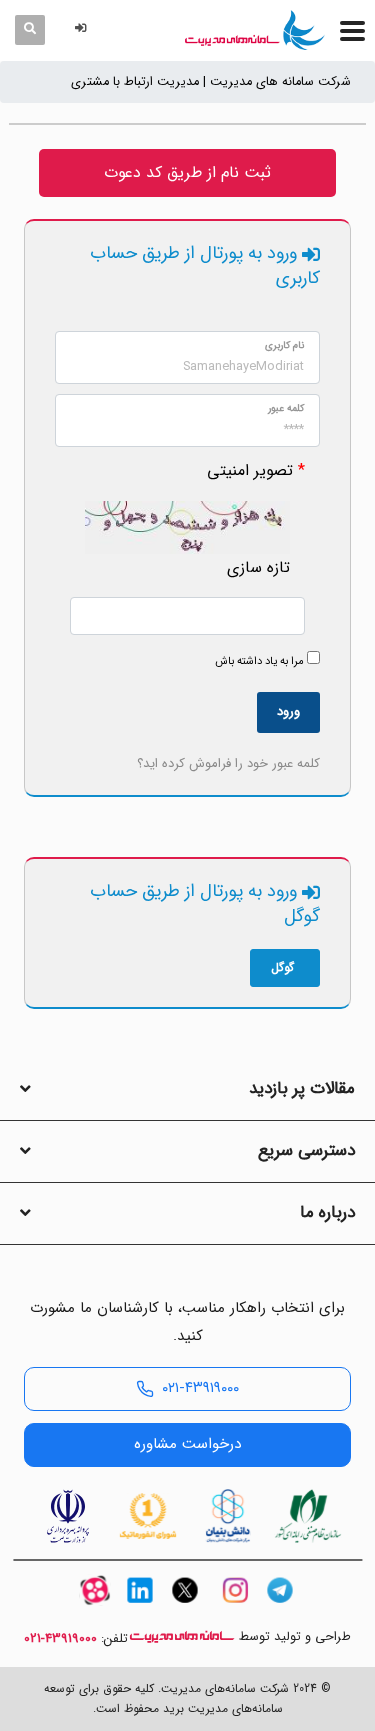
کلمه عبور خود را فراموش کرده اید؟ (228, 763)
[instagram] (235, 1607)
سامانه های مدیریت (182, 1636)
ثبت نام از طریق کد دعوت (187, 172)
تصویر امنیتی (250, 470)
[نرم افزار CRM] (255, 30)
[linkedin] (140, 1607)
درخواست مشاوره (187, 1444)
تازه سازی (258, 567)
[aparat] (95, 1607)
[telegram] (280, 1607)
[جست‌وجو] (30, 30)
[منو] (352, 30)
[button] (84, 29)
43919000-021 (60, 1639)
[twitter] (185, 1607)
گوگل (282, 967)
